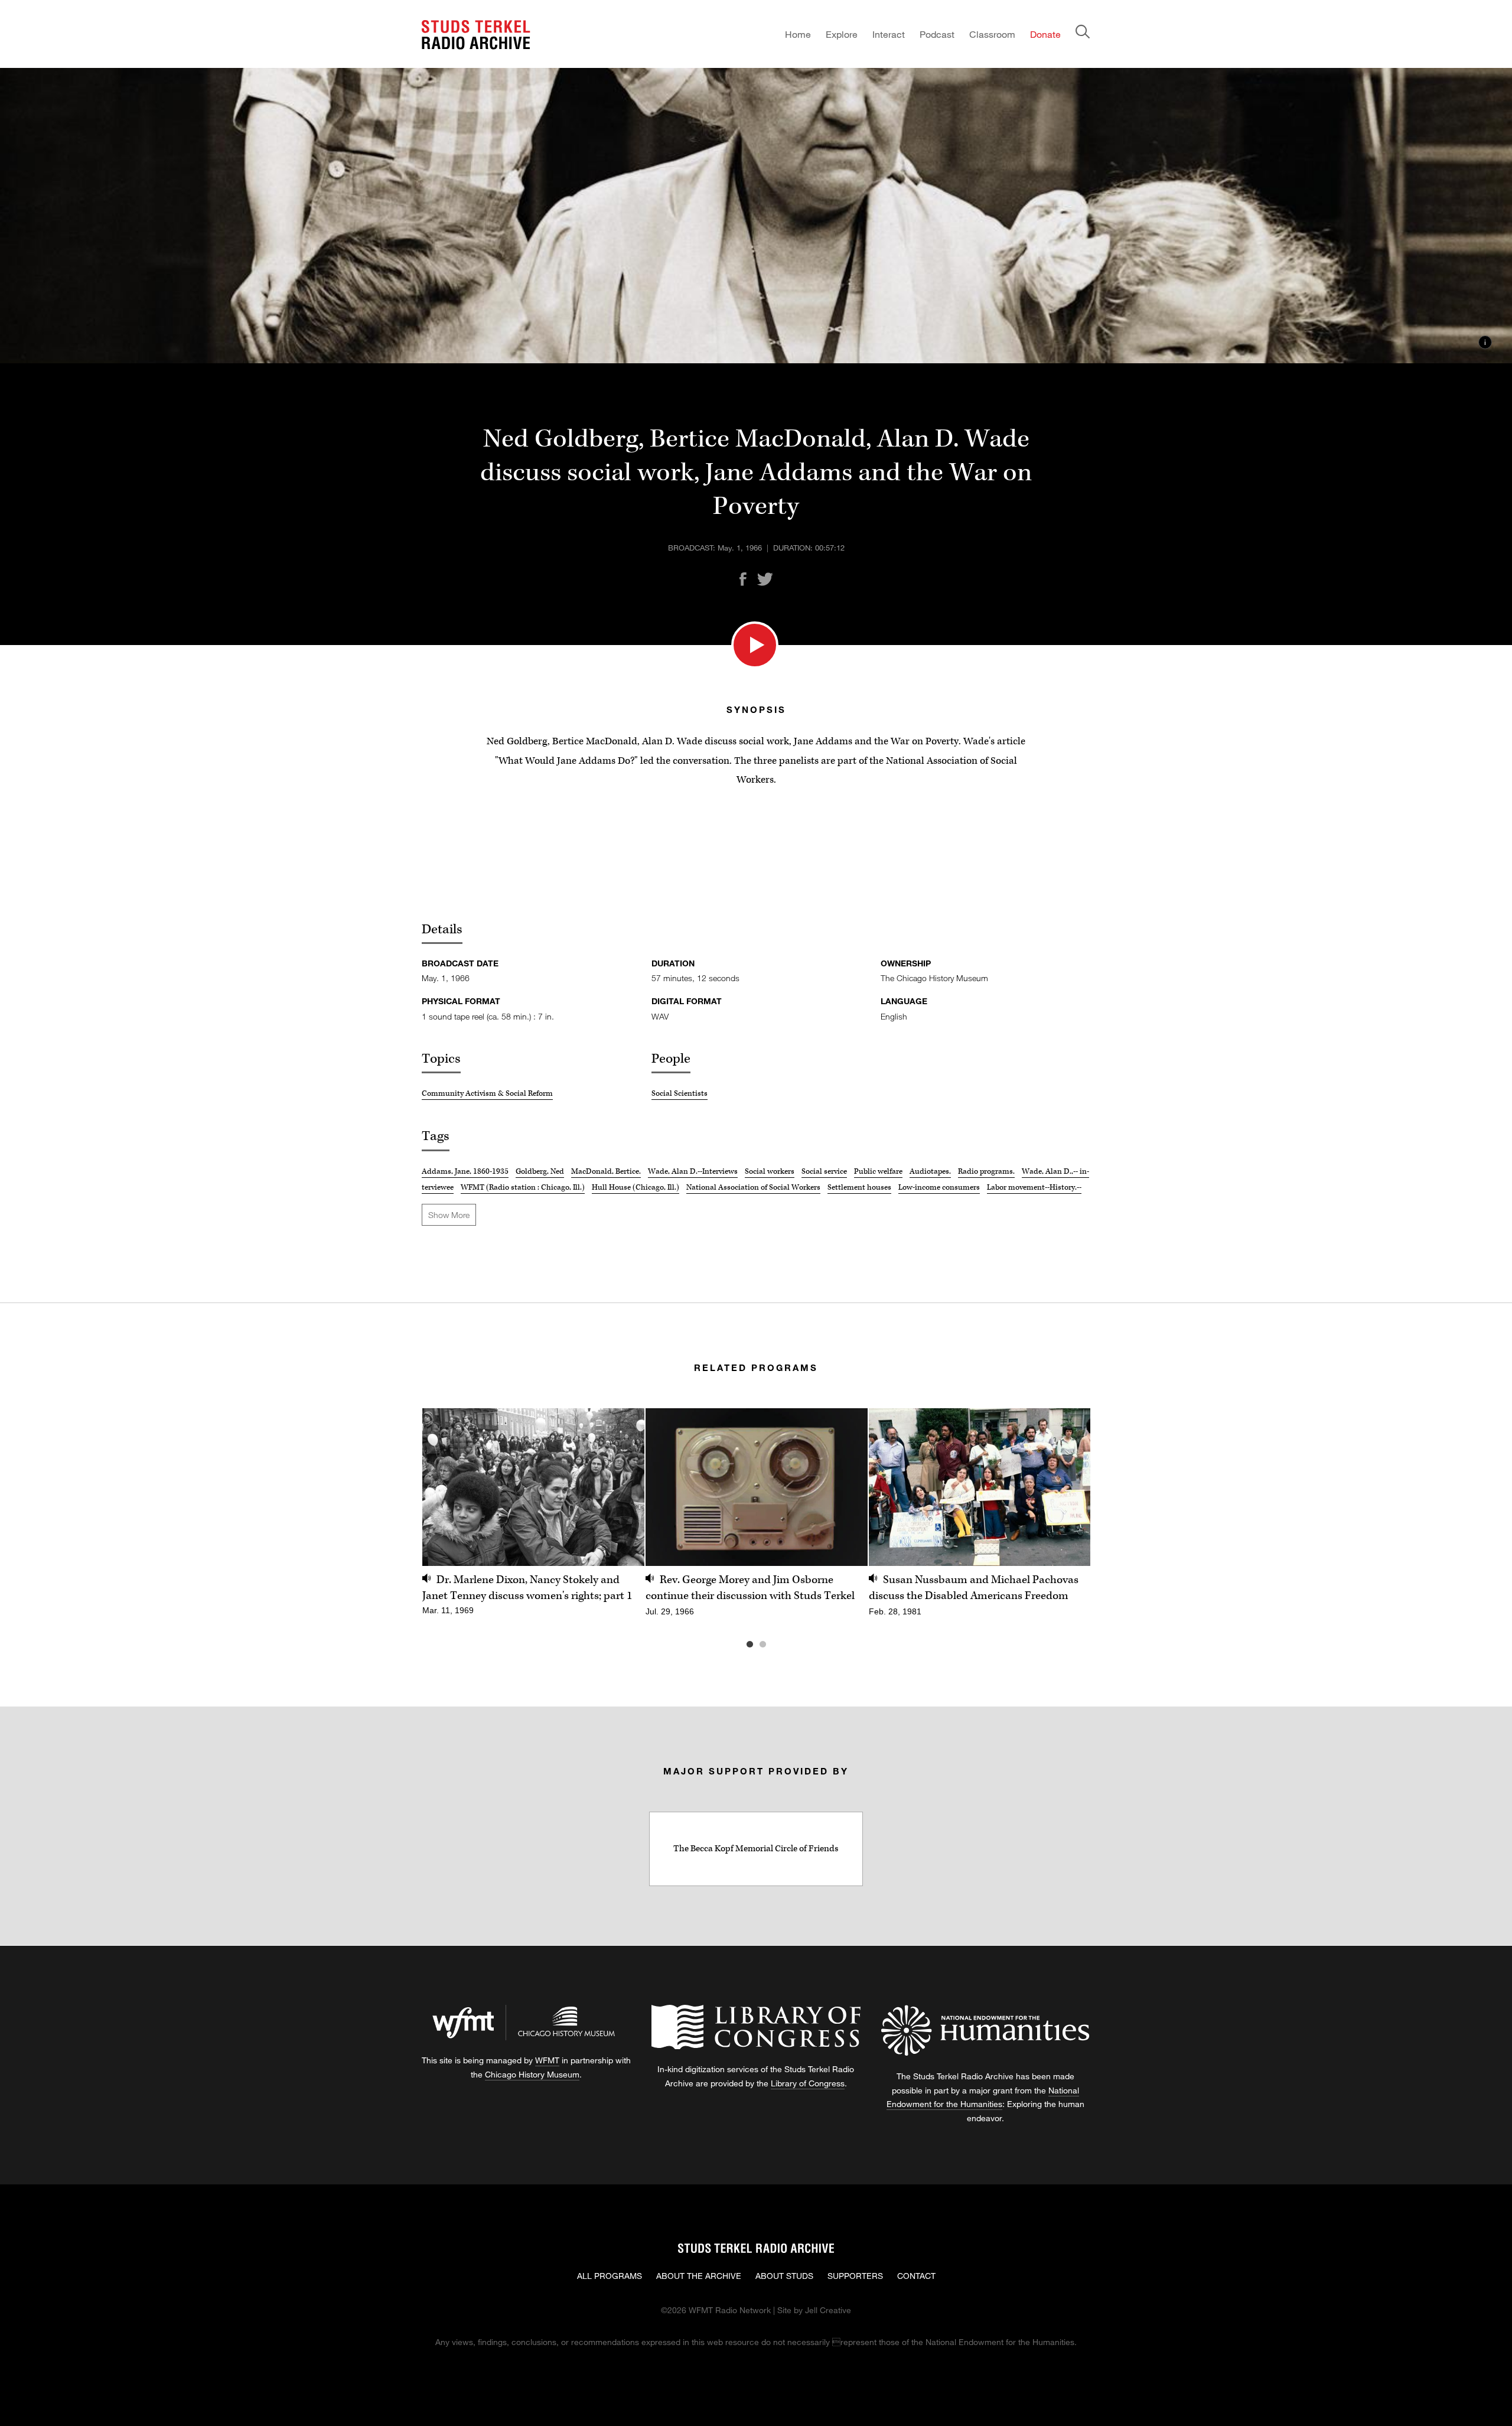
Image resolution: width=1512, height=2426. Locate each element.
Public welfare (878, 1171)
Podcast (937, 34)
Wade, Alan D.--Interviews (693, 1171)
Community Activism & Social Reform (487, 1093)
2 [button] (780, 1645)
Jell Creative (828, 2310)
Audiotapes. (930, 1171)
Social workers (770, 1171)
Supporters (855, 2276)
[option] (533, 1518)
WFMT (547, 2060)
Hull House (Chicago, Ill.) (636, 1187)
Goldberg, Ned (540, 1171)
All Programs (610, 2276)
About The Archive (699, 2276)
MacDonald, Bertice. (606, 1171)
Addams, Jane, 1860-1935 (465, 1171)
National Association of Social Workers (753, 1187)
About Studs (784, 2276)
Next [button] (1067, 1487)
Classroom (992, 34)
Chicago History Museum (532, 2074)
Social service (824, 1171)
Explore (842, 34)
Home (798, 34)
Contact (916, 2276)
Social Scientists (680, 1093)
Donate (1045, 34)
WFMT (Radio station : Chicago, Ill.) (523, 1187)
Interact (889, 34)
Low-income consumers (939, 1187)
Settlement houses (859, 1187)
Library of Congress (808, 2083)
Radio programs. (986, 1171)
